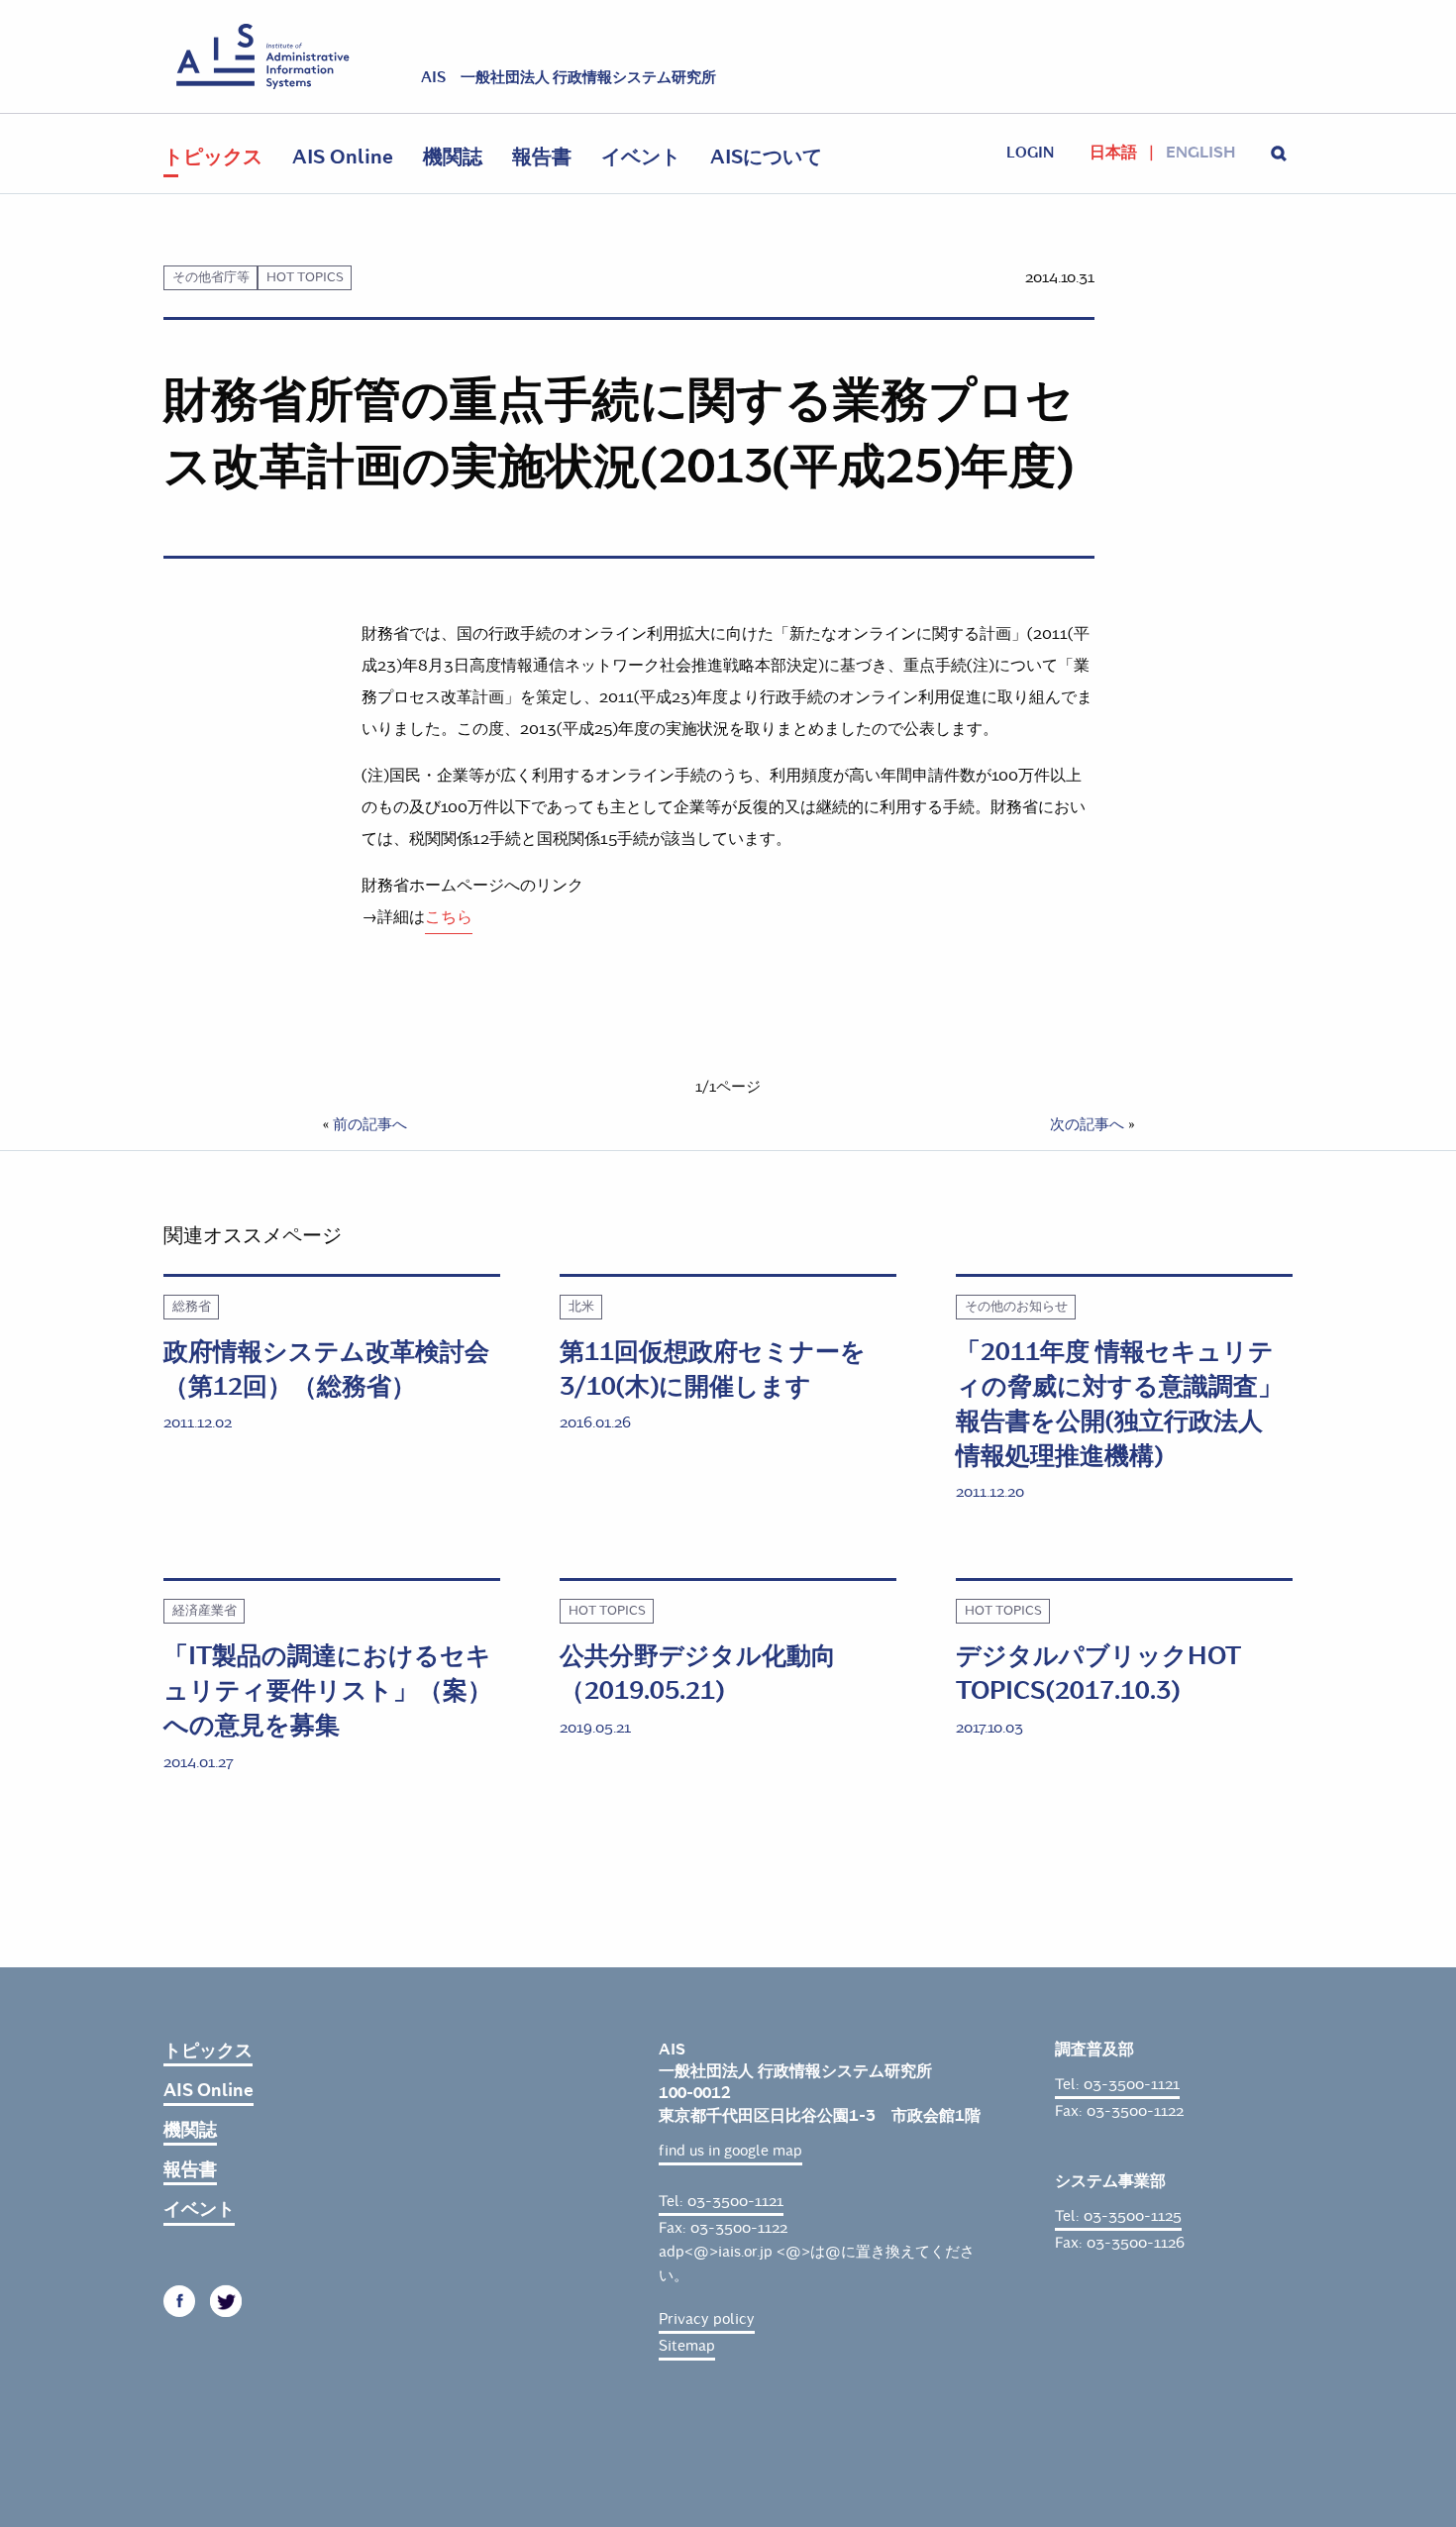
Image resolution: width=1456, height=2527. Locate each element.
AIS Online (343, 157)
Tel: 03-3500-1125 (1118, 2216)
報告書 (542, 157)
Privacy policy (707, 2319)
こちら (449, 917)
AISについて (766, 157)
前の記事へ (370, 1124)
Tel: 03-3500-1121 (721, 2201)
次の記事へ (1087, 1124)
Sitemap (687, 2346)
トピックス (213, 157)
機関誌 (453, 157)
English (1200, 153)
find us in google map (730, 2151)
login (1030, 153)
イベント (641, 157)
